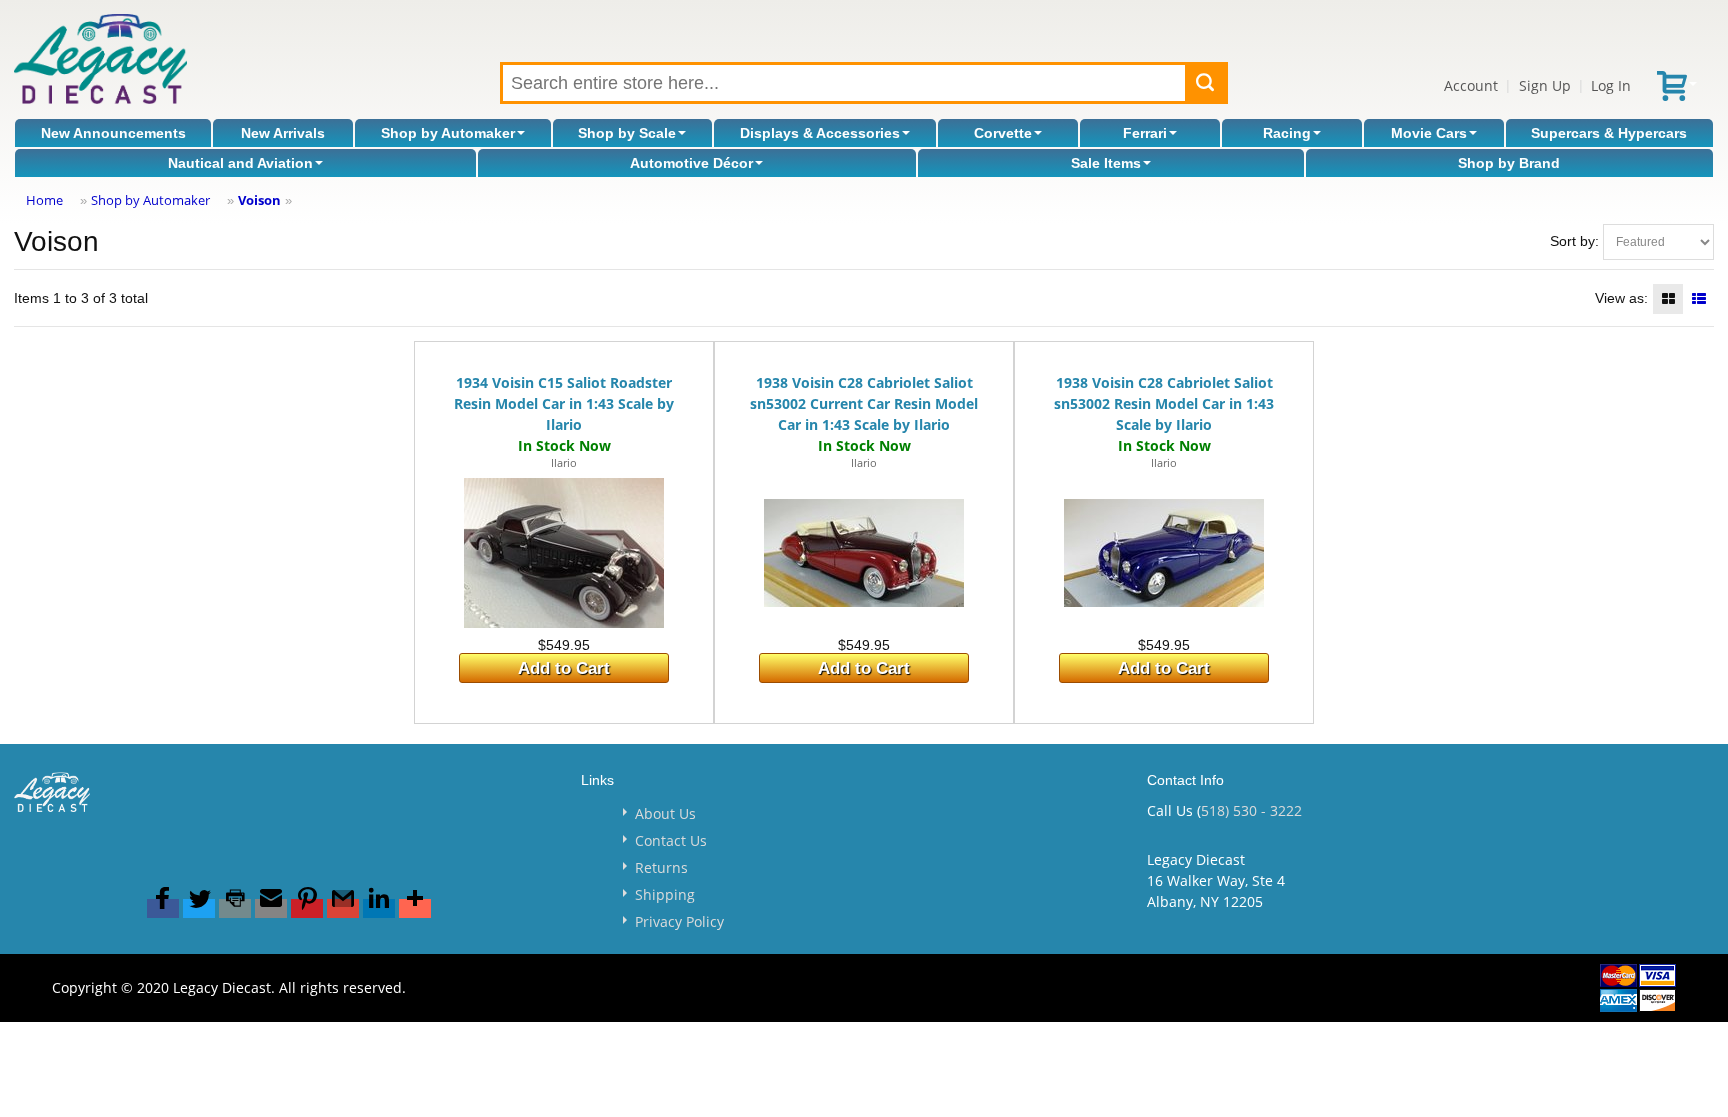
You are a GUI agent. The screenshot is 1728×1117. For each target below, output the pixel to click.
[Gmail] (343, 908)
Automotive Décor (691, 163)
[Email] (271, 908)
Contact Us (671, 840)
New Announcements (113, 133)
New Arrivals (283, 133)
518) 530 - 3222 (1251, 810)
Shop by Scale (627, 133)
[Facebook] (163, 908)
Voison (259, 200)
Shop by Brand (1509, 163)
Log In (1611, 85)
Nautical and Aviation (240, 163)
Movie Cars (1429, 133)
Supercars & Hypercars (1609, 133)
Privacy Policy (679, 921)
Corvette (1003, 133)
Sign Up (1545, 85)
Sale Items (1106, 163)
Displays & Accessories (820, 133)
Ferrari (1145, 133)
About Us (665, 813)
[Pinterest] (307, 908)
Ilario (564, 462)
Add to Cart (564, 668)
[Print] (235, 908)
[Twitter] (199, 908)
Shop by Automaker (448, 133)
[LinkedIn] (379, 908)
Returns (661, 867)
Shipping (665, 894)
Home (44, 200)
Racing (1287, 133)
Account (1471, 85)
